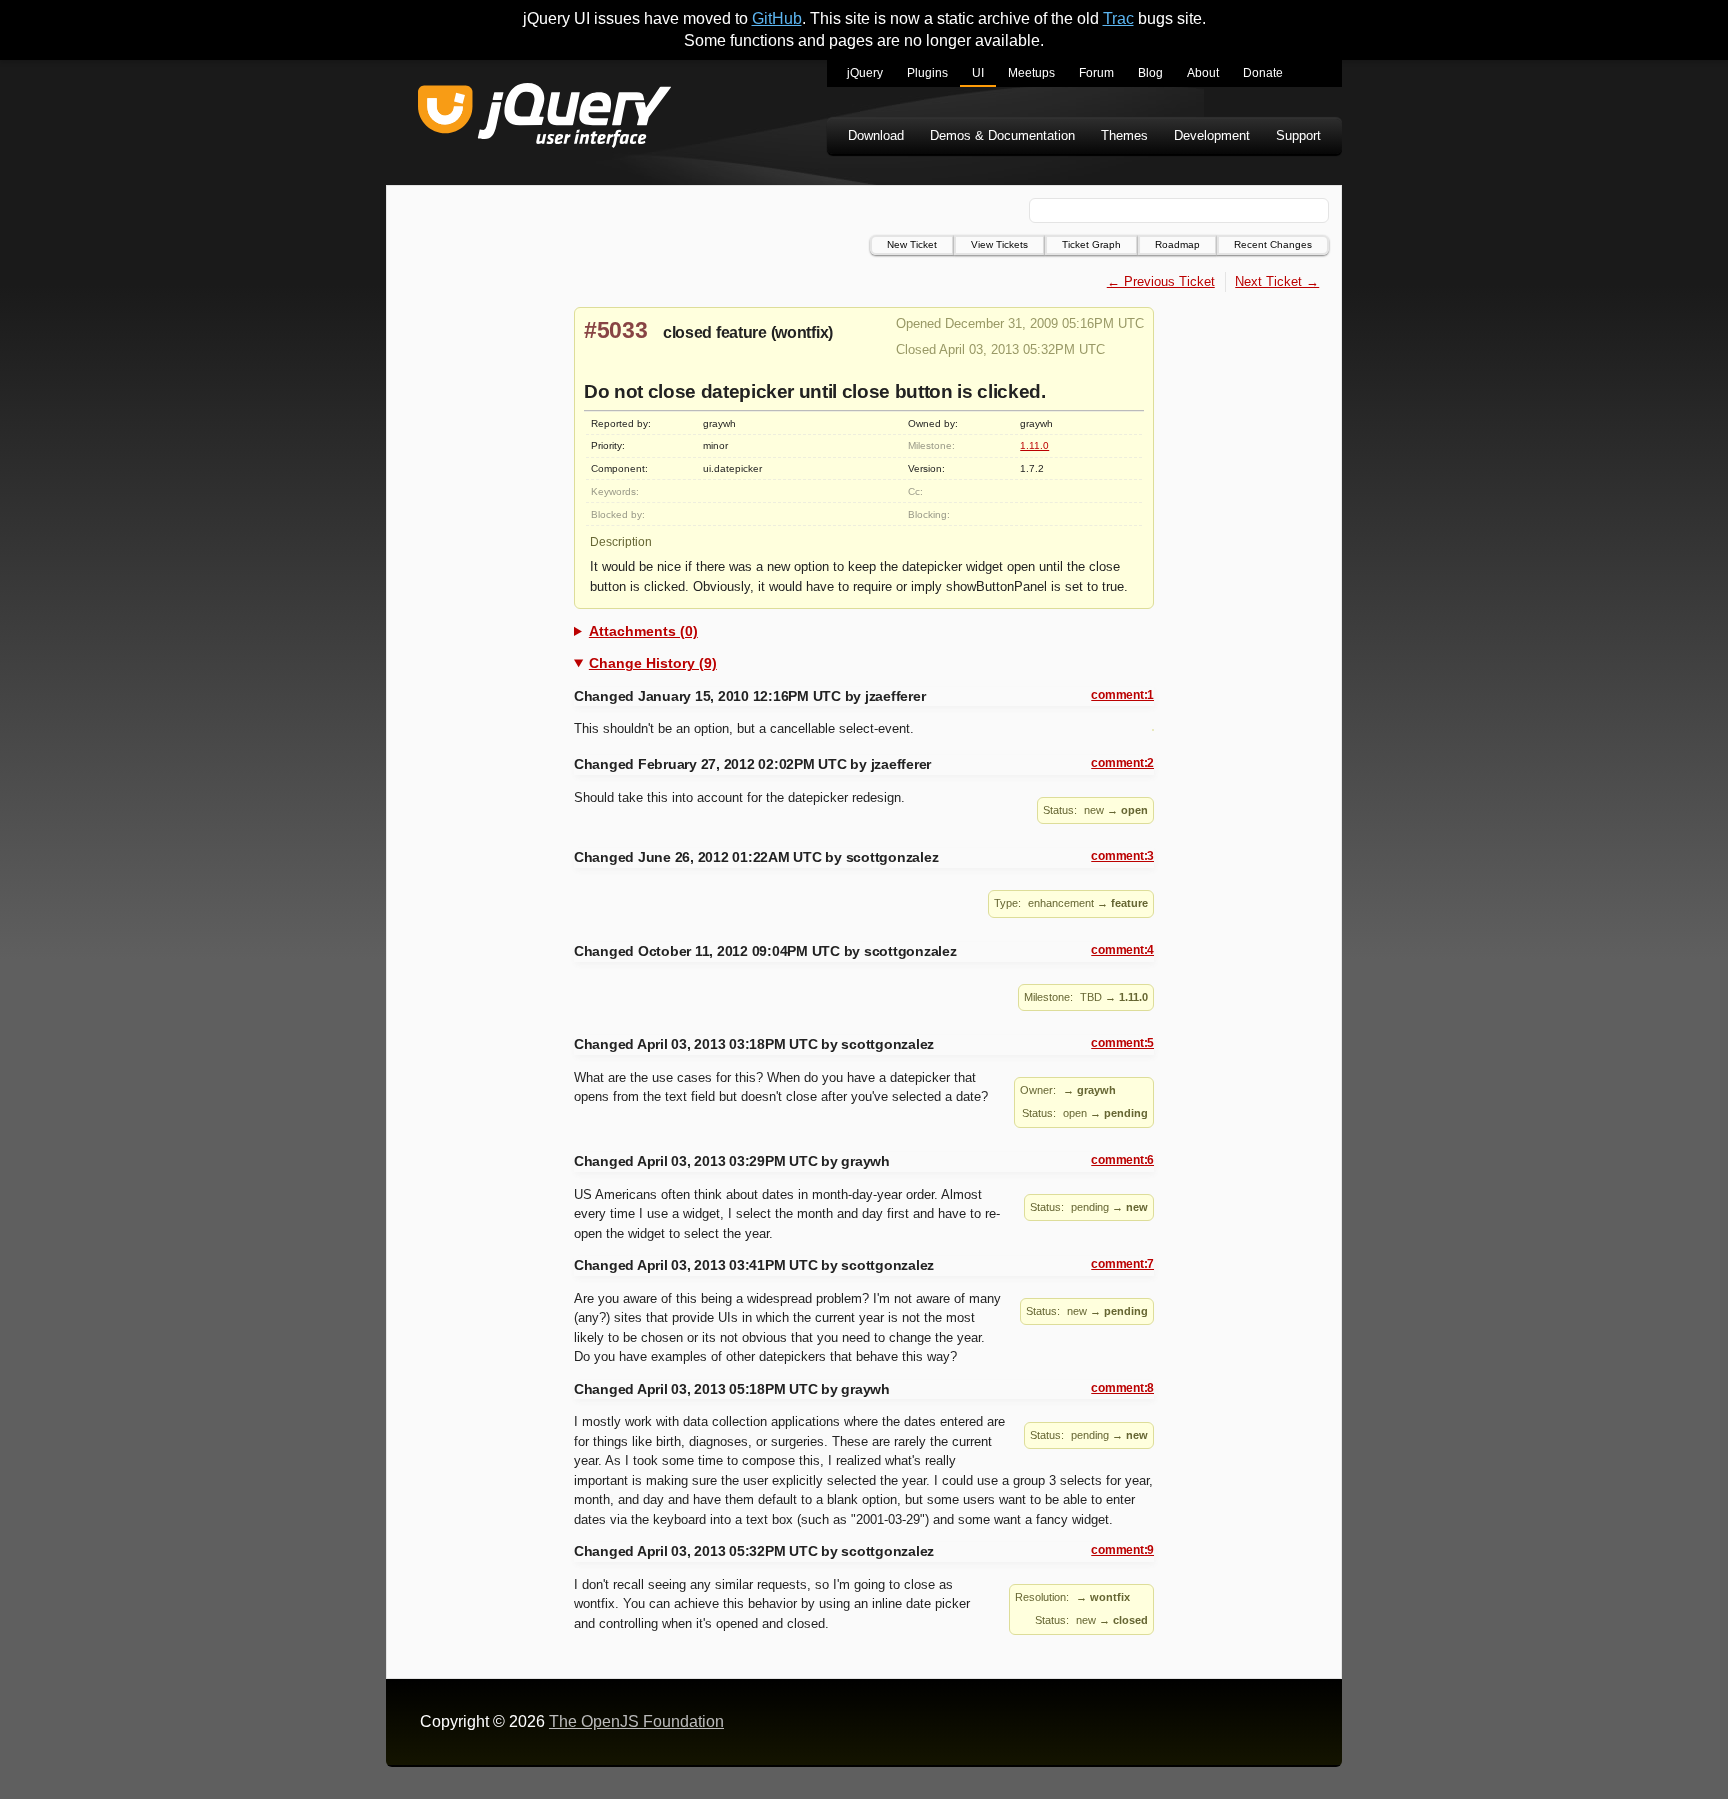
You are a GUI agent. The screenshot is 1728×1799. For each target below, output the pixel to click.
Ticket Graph (1091, 244)
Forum (1096, 73)
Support (1298, 135)
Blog (1150, 73)
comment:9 (1122, 1550)
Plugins (927, 73)
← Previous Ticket (1161, 281)
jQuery (865, 73)
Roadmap (1177, 244)
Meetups (1031, 73)
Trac (1118, 18)
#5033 (616, 330)
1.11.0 (1034, 445)
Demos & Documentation (1002, 135)
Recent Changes (1273, 244)
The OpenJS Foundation (636, 1721)
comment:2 (1122, 763)
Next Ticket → (1277, 281)
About (1203, 73)
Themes (1124, 135)
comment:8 (1122, 1388)
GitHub (777, 18)
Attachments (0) (643, 631)
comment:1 (1122, 695)
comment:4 (1122, 950)
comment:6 (1122, 1160)
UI (978, 73)
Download (876, 135)
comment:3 (1122, 856)
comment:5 (1122, 1043)
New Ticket (912, 244)
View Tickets (999, 244)
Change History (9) (653, 663)
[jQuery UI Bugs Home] (544, 118)
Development (1212, 135)
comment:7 (1122, 1264)
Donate (1263, 73)
